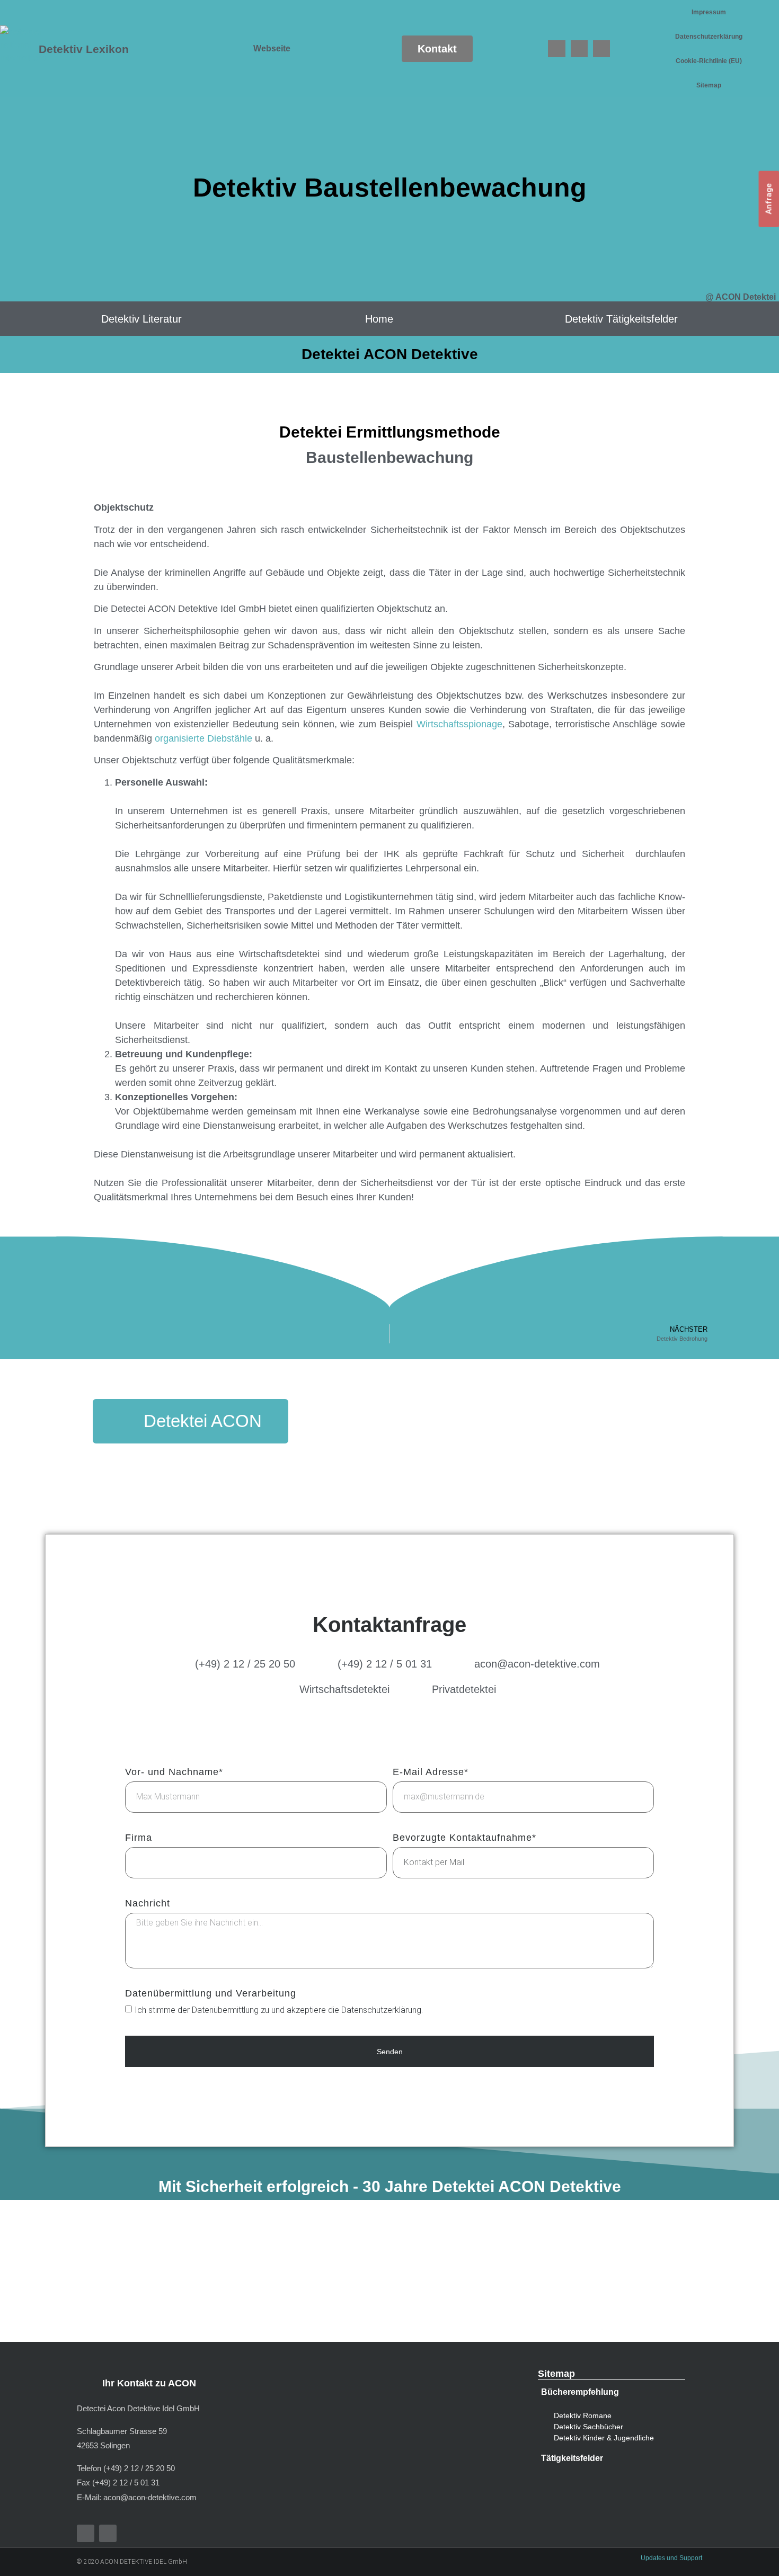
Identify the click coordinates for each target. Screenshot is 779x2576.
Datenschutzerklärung (709, 37)
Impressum (709, 12)
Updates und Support (671, 2558)
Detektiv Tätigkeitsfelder (621, 319)
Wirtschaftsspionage (459, 724)
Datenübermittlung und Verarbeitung (211, 1994)
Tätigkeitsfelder (572, 2458)
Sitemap (709, 85)
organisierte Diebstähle (203, 738)
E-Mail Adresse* (431, 1772)
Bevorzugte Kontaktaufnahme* (464, 1838)
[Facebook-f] (86, 2533)
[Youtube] (579, 49)
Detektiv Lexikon (84, 49)
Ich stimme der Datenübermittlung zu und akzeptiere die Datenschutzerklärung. (279, 2010)
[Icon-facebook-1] (556, 49)
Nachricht (148, 1904)
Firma (139, 1838)
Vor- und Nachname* (174, 1772)
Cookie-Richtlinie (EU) (709, 61)
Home (379, 319)
